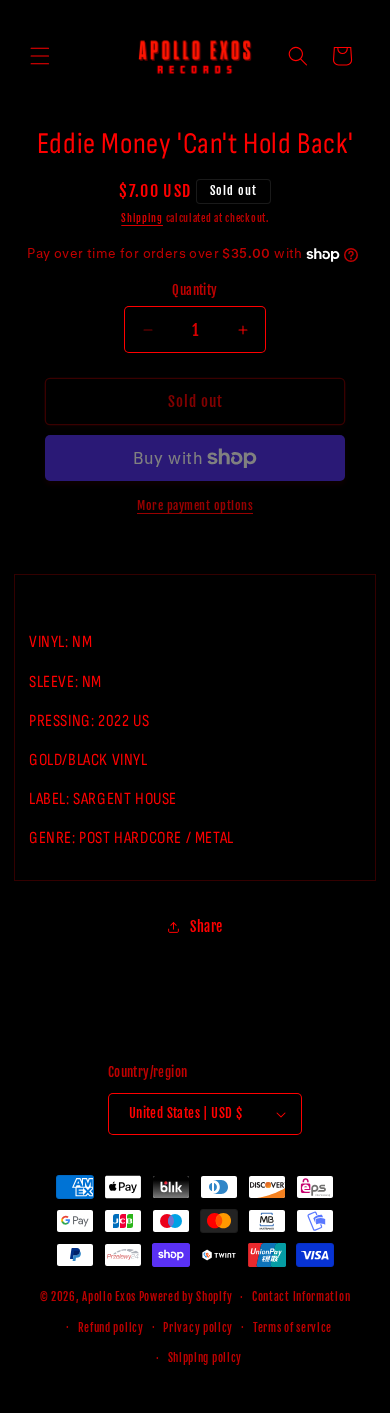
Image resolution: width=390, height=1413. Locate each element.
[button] (40, 56)
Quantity (194, 290)
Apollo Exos (109, 1297)
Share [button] (206, 926)
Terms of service (292, 1328)
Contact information (301, 1297)
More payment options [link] (195, 505)
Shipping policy (205, 1358)
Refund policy (111, 1328)
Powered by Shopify (186, 1297)
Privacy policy (198, 1328)
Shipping (142, 218)
